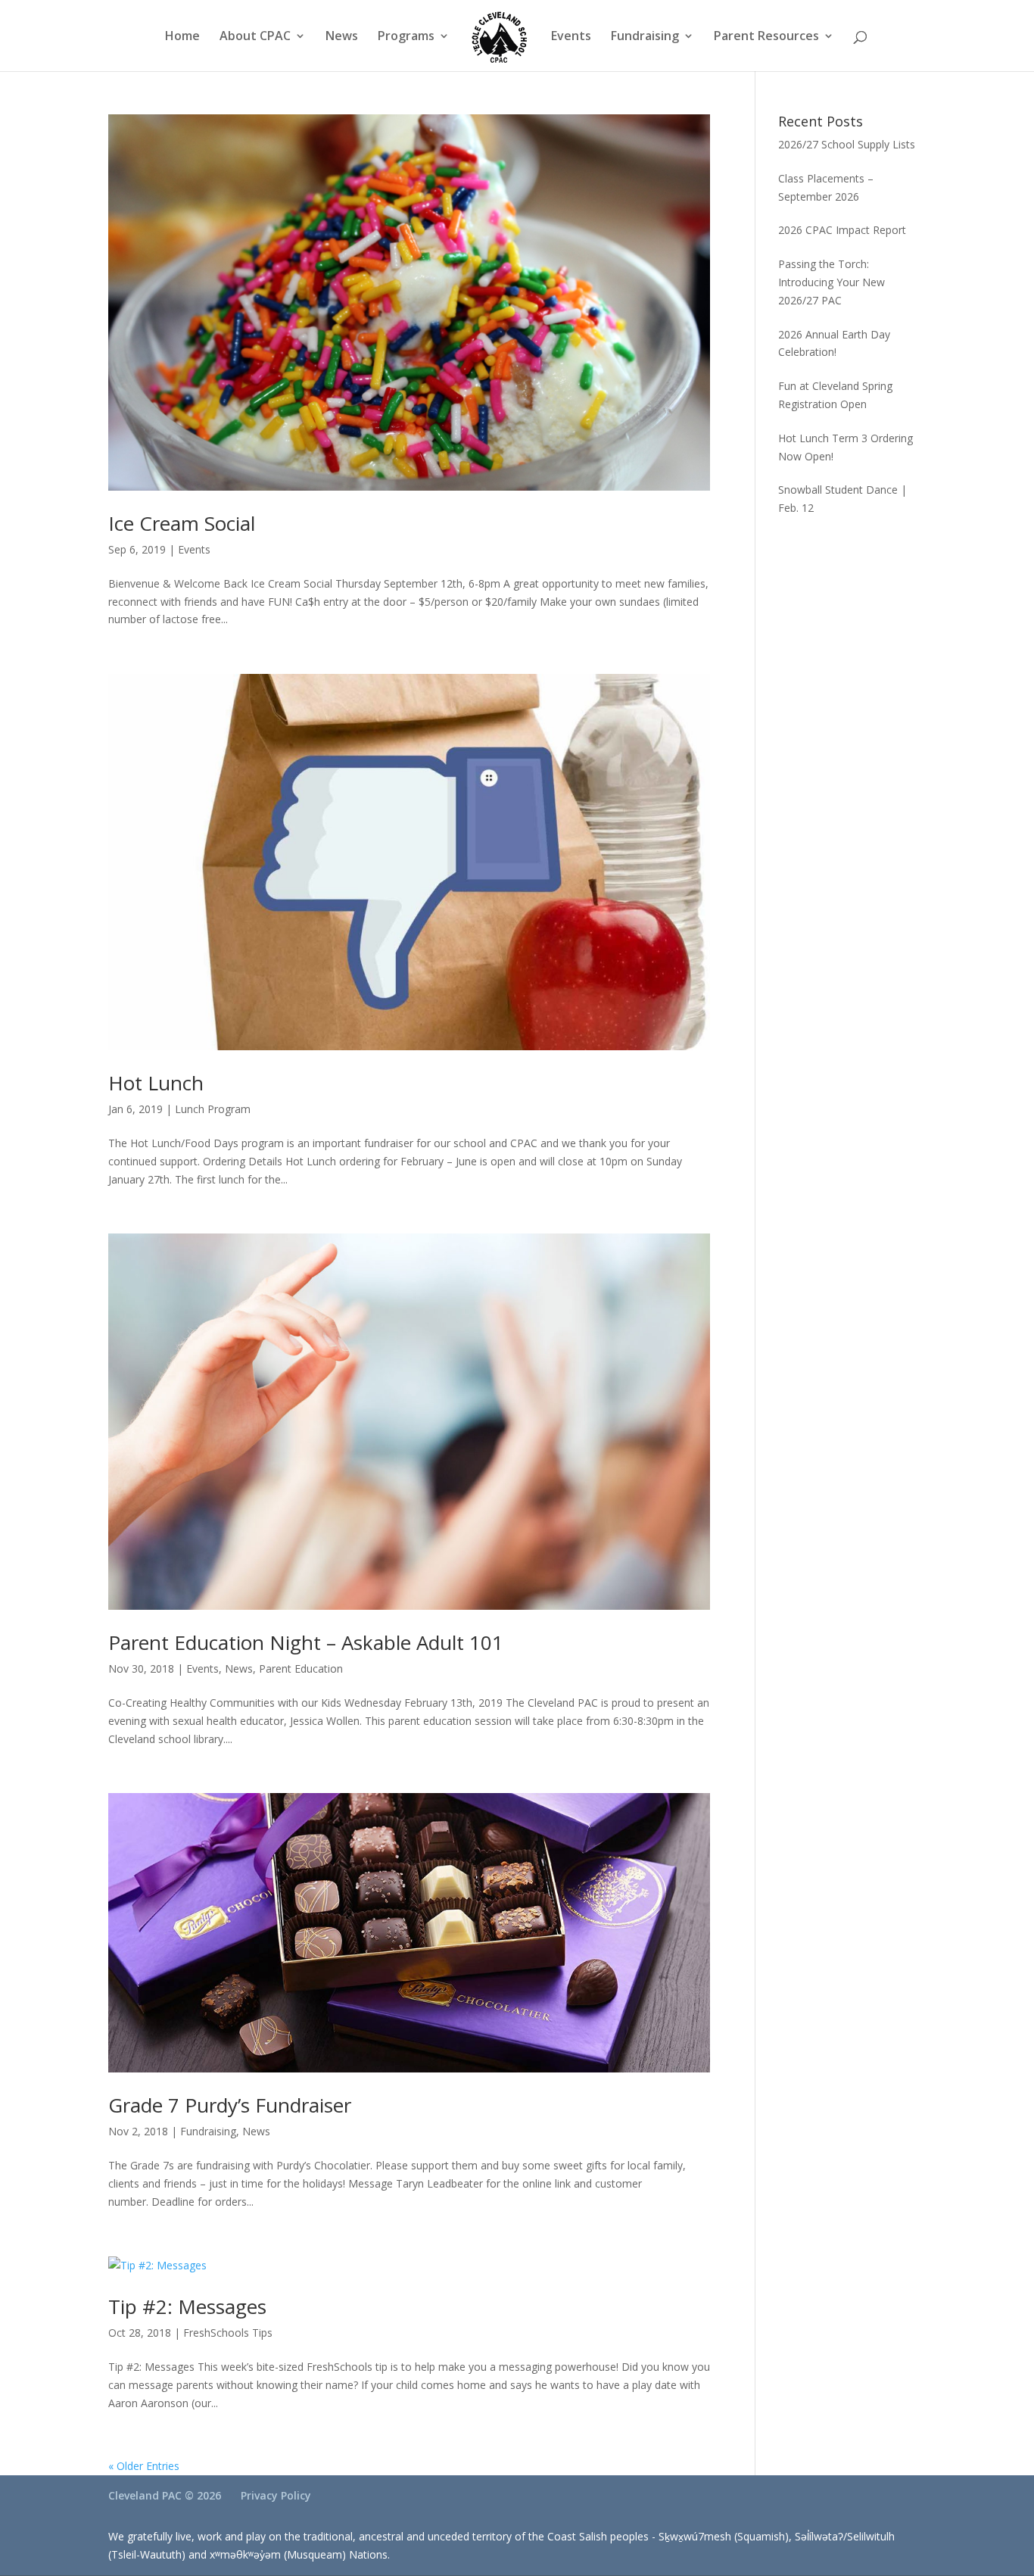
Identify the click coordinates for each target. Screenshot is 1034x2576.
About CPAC (255, 37)
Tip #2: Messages (187, 2306)
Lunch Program (213, 1109)
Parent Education (301, 1668)
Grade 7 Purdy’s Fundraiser (230, 2105)
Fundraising (645, 37)
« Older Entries (144, 2466)
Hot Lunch (156, 1083)
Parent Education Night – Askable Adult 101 (306, 1642)
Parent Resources (766, 37)
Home (182, 37)
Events (571, 37)
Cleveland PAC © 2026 (165, 2495)
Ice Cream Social (182, 523)
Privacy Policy (276, 2495)
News (342, 37)
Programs (406, 37)
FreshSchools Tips (228, 2333)
